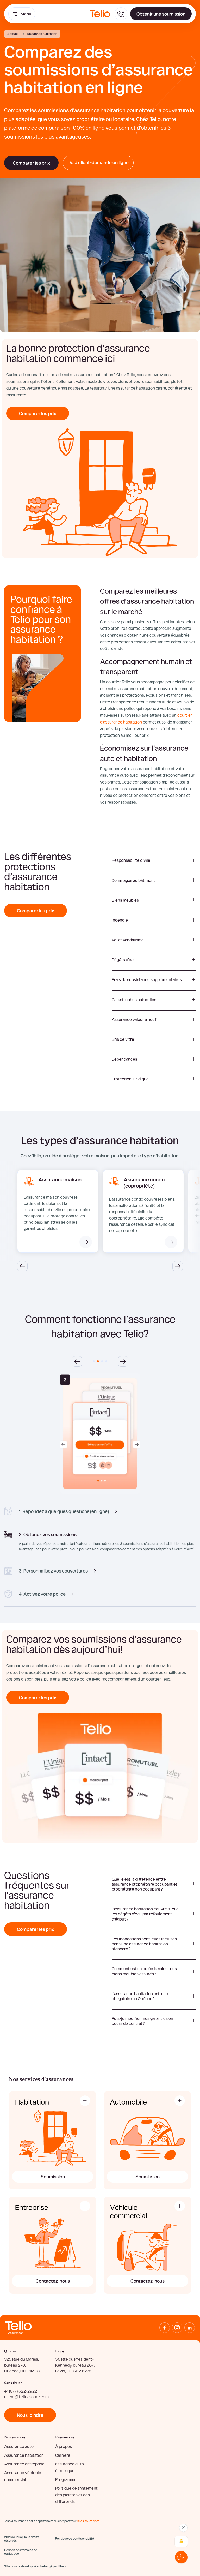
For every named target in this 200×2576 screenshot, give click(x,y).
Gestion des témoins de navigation (21, 2552)
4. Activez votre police (42, 1594)
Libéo (62, 2566)
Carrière (63, 2455)
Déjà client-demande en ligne (98, 162)
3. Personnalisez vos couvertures (53, 1571)
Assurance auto (19, 2446)
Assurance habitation (24, 2455)
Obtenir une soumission (161, 14)
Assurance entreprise (24, 2464)
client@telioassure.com (26, 2397)
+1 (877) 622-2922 (21, 2391)
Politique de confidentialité (75, 2538)
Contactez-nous (53, 2281)
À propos (64, 2446)
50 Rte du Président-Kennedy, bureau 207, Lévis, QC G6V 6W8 (75, 2365)
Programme (66, 2479)
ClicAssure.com (88, 2521)
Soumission (53, 2176)
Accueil (13, 34)
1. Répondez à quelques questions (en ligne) (64, 1511)
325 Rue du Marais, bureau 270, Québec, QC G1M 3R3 (23, 2365)
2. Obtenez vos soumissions (48, 1534)
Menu (26, 14)
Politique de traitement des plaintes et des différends (76, 2495)
